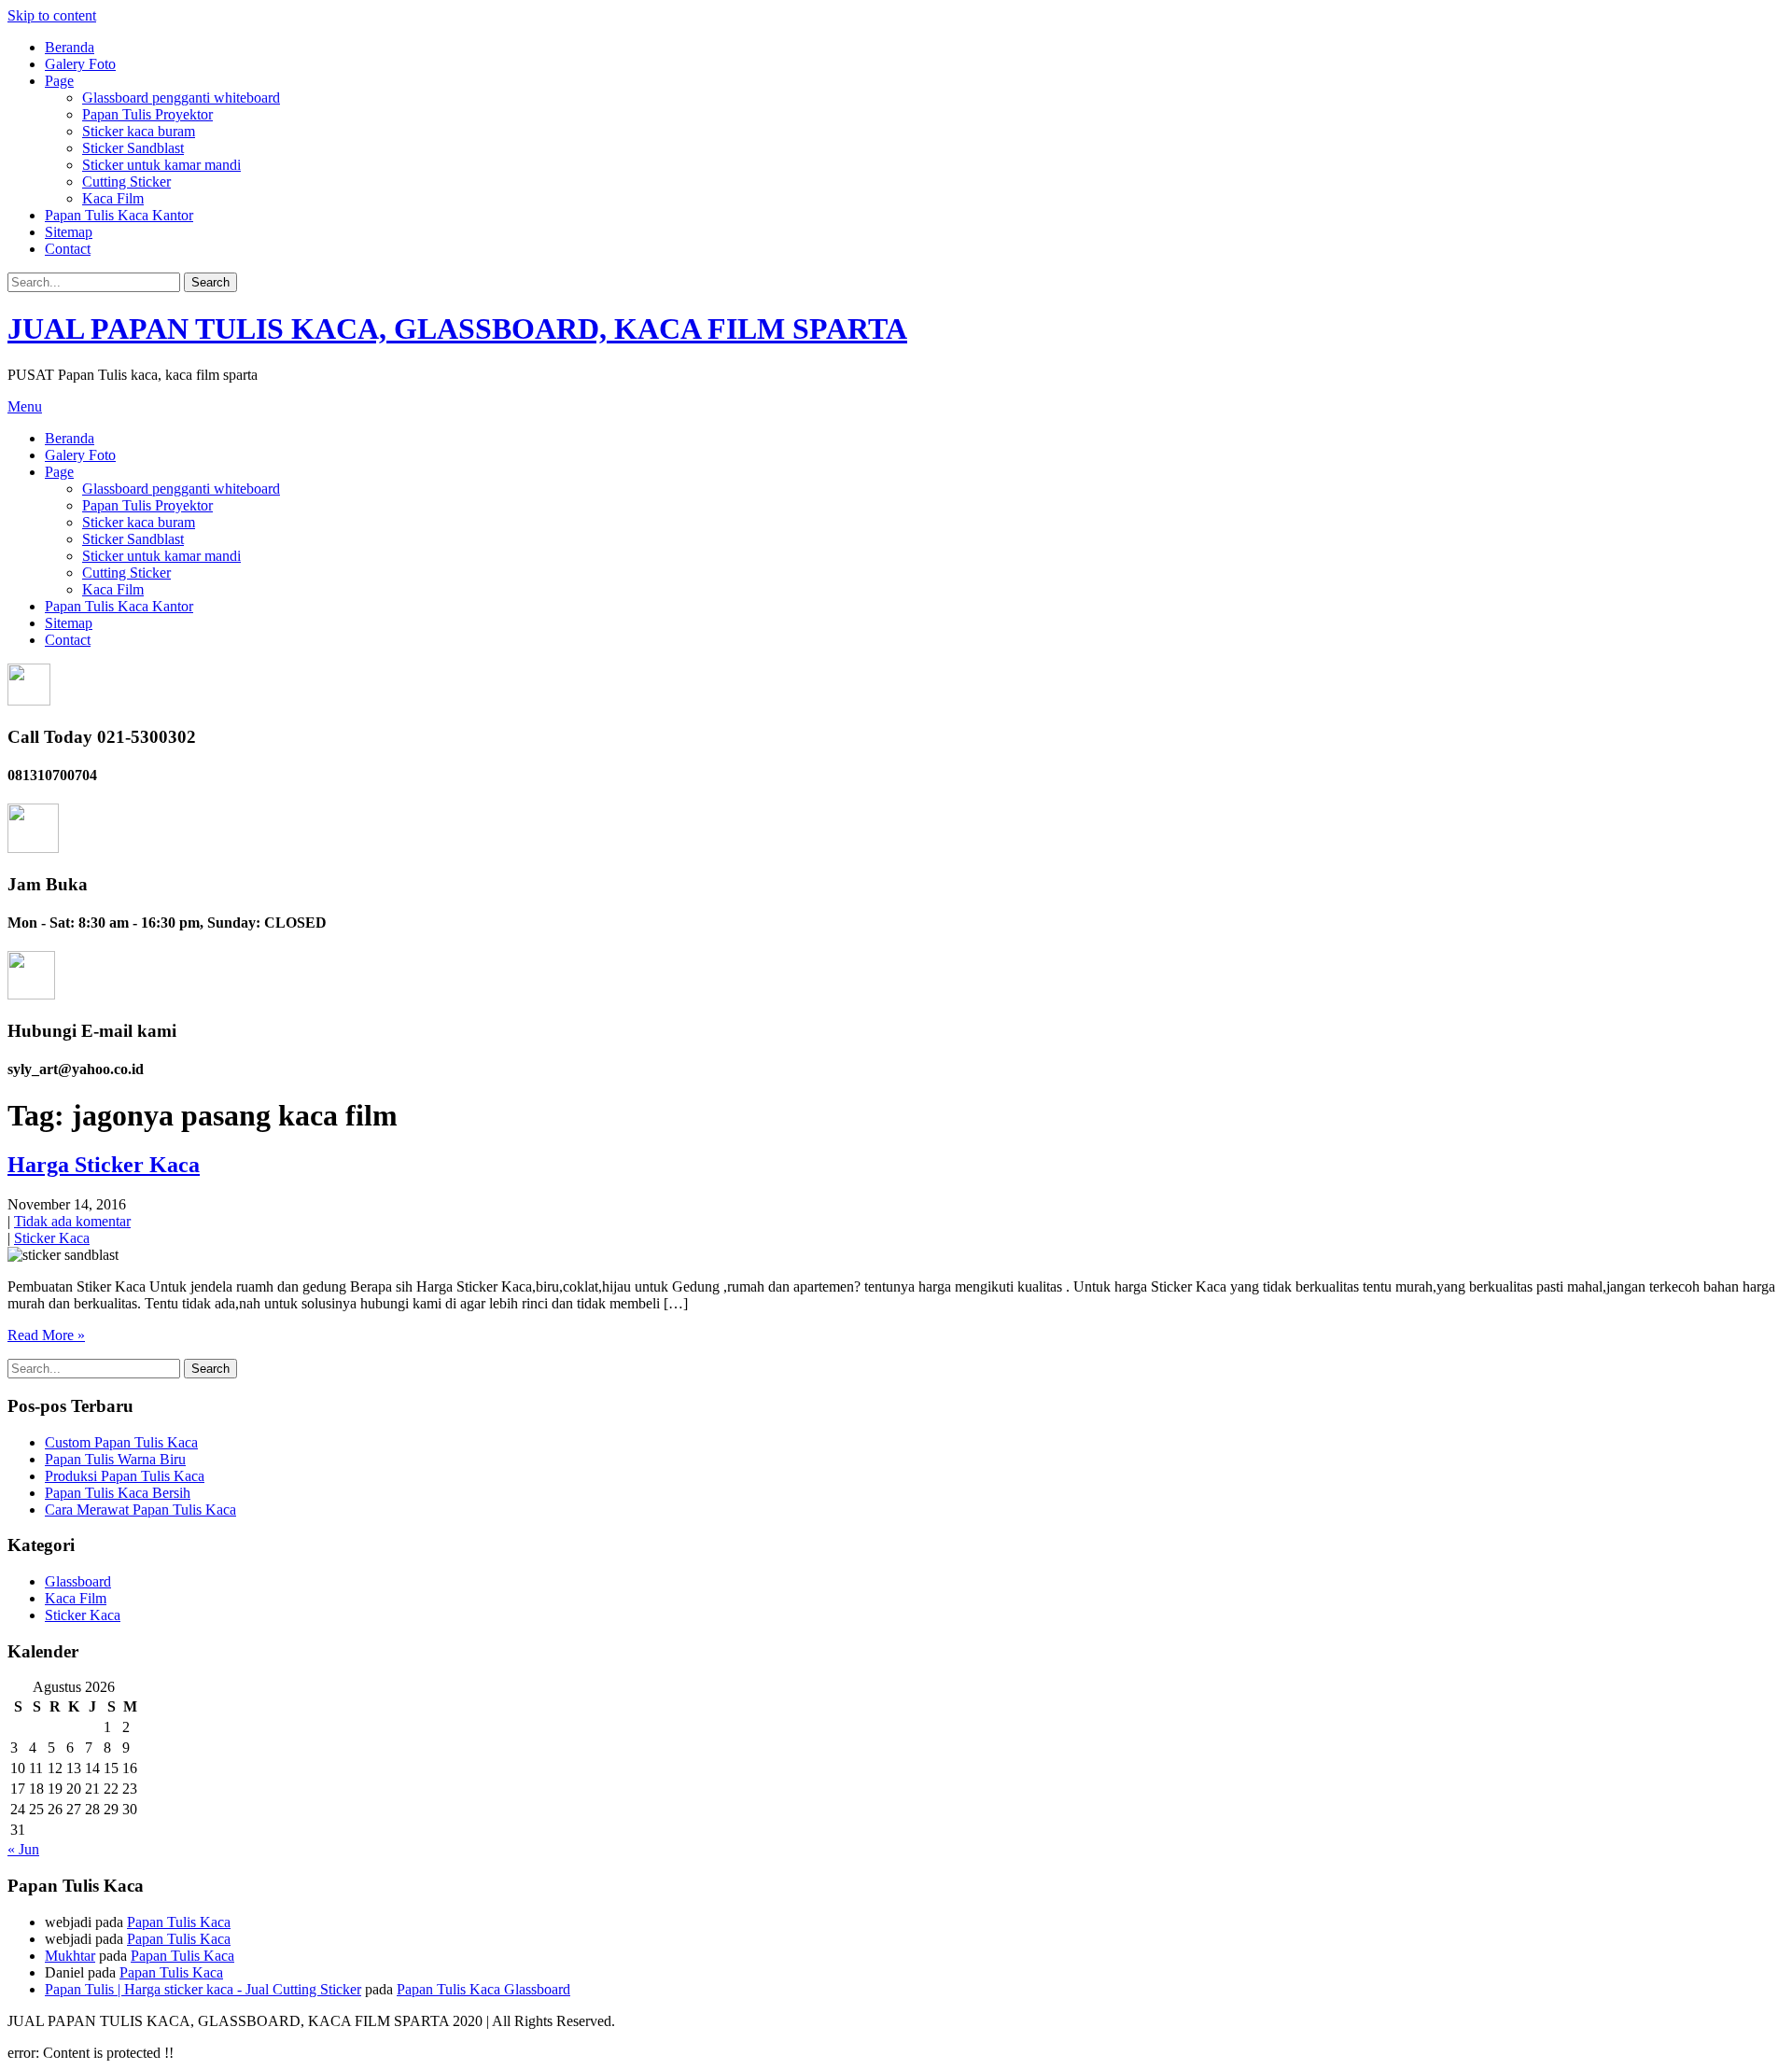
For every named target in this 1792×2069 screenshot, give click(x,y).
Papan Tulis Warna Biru (115, 1459)
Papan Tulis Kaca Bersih (118, 1493)
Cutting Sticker (126, 182)
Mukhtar (70, 1956)
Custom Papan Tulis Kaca (121, 1442)
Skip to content (52, 15)
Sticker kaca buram (139, 131)
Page (59, 81)
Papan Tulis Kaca (179, 1922)
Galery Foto (80, 64)
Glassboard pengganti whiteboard (181, 98)
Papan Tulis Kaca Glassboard (483, 1989)
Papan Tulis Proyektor (147, 114)
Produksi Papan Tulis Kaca (125, 1476)
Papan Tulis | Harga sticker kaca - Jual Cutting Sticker (203, 1989)
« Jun (23, 1849)
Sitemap (69, 232)
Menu (25, 406)
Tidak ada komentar (72, 1221)
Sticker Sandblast (133, 148)
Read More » (46, 1335)
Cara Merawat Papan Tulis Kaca (140, 1510)
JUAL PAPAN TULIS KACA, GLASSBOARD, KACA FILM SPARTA (457, 329)
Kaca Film (113, 198)
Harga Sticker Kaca (104, 1165)
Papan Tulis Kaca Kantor (119, 215)
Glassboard (78, 1581)
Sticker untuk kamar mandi (161, 165)
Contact (68, 249)
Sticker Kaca (52, 1238)
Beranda (70, 47)
